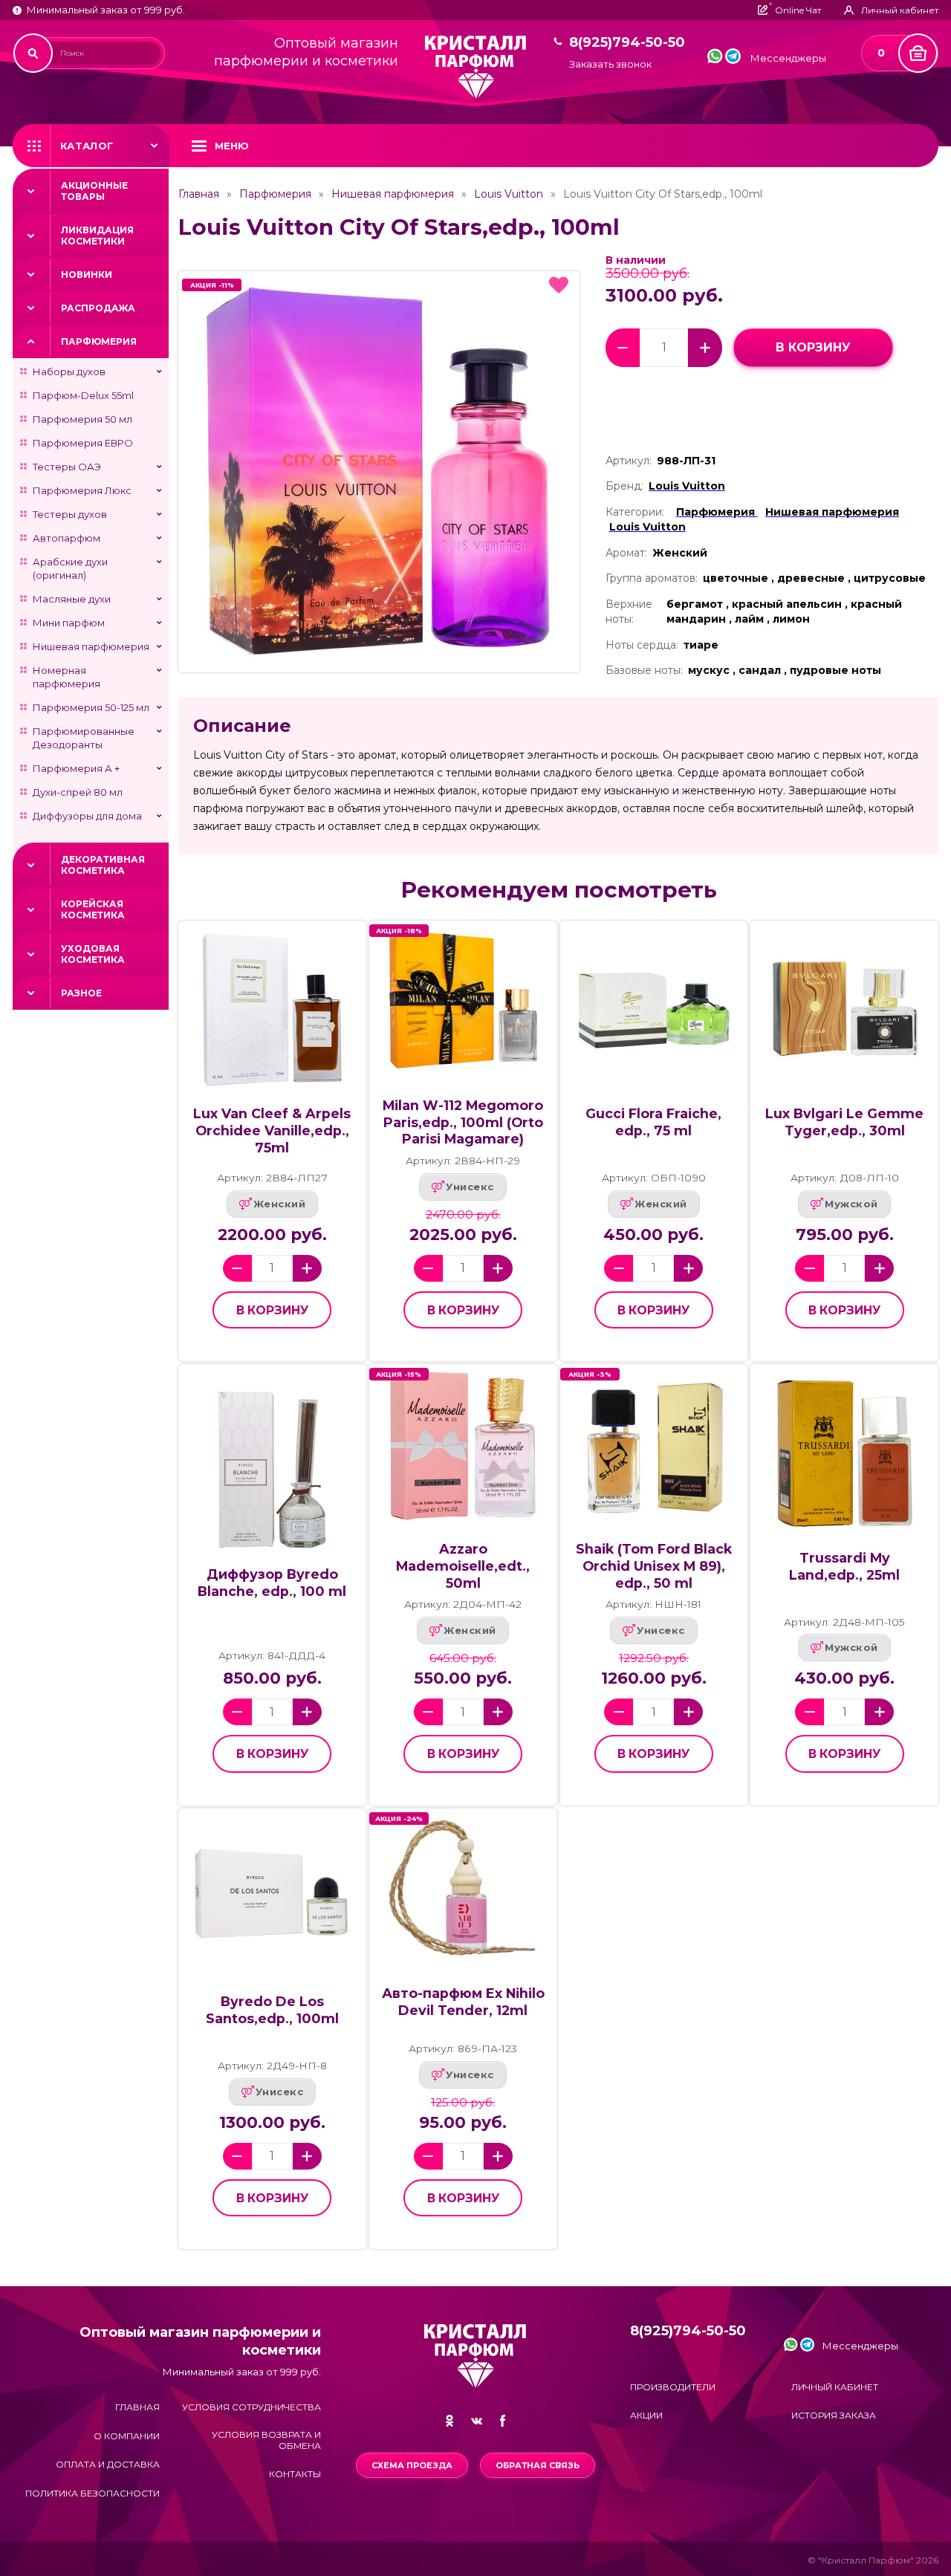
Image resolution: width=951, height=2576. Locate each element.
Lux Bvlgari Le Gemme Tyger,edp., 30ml (844, 1122)
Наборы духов (69, 372)
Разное (81, 993)
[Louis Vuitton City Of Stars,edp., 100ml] (379, 472)
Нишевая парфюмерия (91, 646)
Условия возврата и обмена (266, 2440)
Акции (646, 2415)
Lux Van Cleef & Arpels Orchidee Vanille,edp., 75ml (272, 1130)
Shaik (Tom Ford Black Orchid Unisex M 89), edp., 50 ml (654, 1566)
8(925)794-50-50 (627, 43)
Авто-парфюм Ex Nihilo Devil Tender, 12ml (463, 2002)
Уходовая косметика (93, 954)
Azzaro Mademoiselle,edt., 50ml (463, 1566)
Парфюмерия (99, 341)
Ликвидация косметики (97, 236)
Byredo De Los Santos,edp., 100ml (272, 2010)
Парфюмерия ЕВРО (83, 443)
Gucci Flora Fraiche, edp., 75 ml (653, 1122)
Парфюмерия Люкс (82, 490)
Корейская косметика (93, 909)
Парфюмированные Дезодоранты (84, 738)
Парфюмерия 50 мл (82, 419)
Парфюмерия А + (76, 768)
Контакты (295, 2474)
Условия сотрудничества (251, 2407)
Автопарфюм (66, 538)
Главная (199, 194)
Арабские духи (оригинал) (70, 568)
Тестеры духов (70, 514)
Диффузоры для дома (87, 816)
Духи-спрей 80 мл (78, 792)
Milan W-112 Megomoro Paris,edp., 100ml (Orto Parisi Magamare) (463, 1122)
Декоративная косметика (103, 865)
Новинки (87, 275)
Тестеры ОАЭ (67, 467)
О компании (127, 2436)
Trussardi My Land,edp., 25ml (844, 1566)
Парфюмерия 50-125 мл (91, 707)
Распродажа (98, 308)
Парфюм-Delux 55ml (83, 395)
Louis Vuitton (509, 194)
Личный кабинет (835, 2387)
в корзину (813, 347)
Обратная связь (538, 2465)
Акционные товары (94, 191)
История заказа (834, 2415)
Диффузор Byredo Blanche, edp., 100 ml (272, 1583)
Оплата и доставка (108, 2464)
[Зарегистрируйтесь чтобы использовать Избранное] (559, 285)
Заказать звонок (610, 64)
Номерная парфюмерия (66, 677)
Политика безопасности (92, 2493)
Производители (673, 2387)
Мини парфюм (69, 623)
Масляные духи (72, 599)
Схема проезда (412, 2465)
